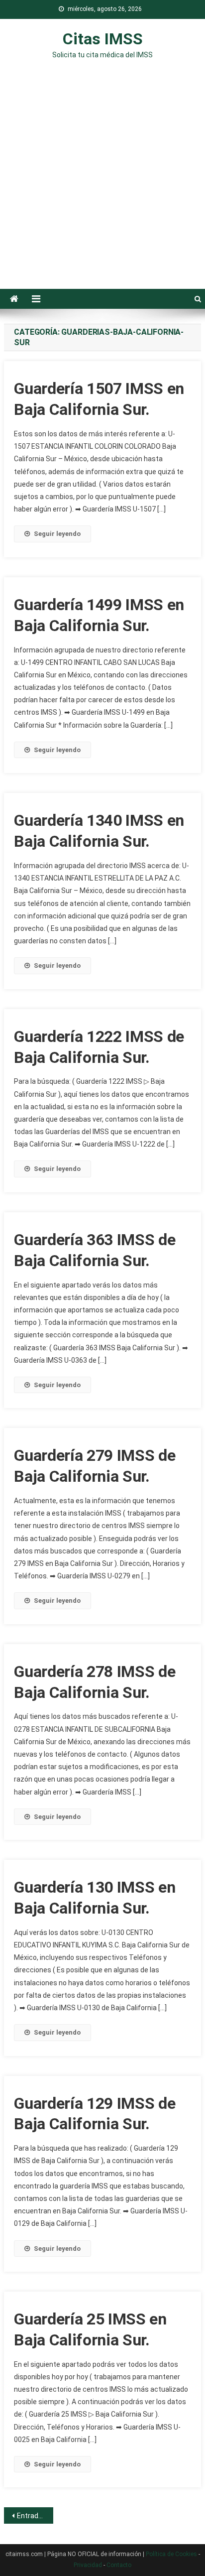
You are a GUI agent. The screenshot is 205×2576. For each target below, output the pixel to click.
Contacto (119, 2565)
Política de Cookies (171, 2554)
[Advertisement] (102, 181)
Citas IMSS (103, 39)
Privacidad (88, 2565)
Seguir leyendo (57, 534)
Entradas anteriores (35, 2516)
